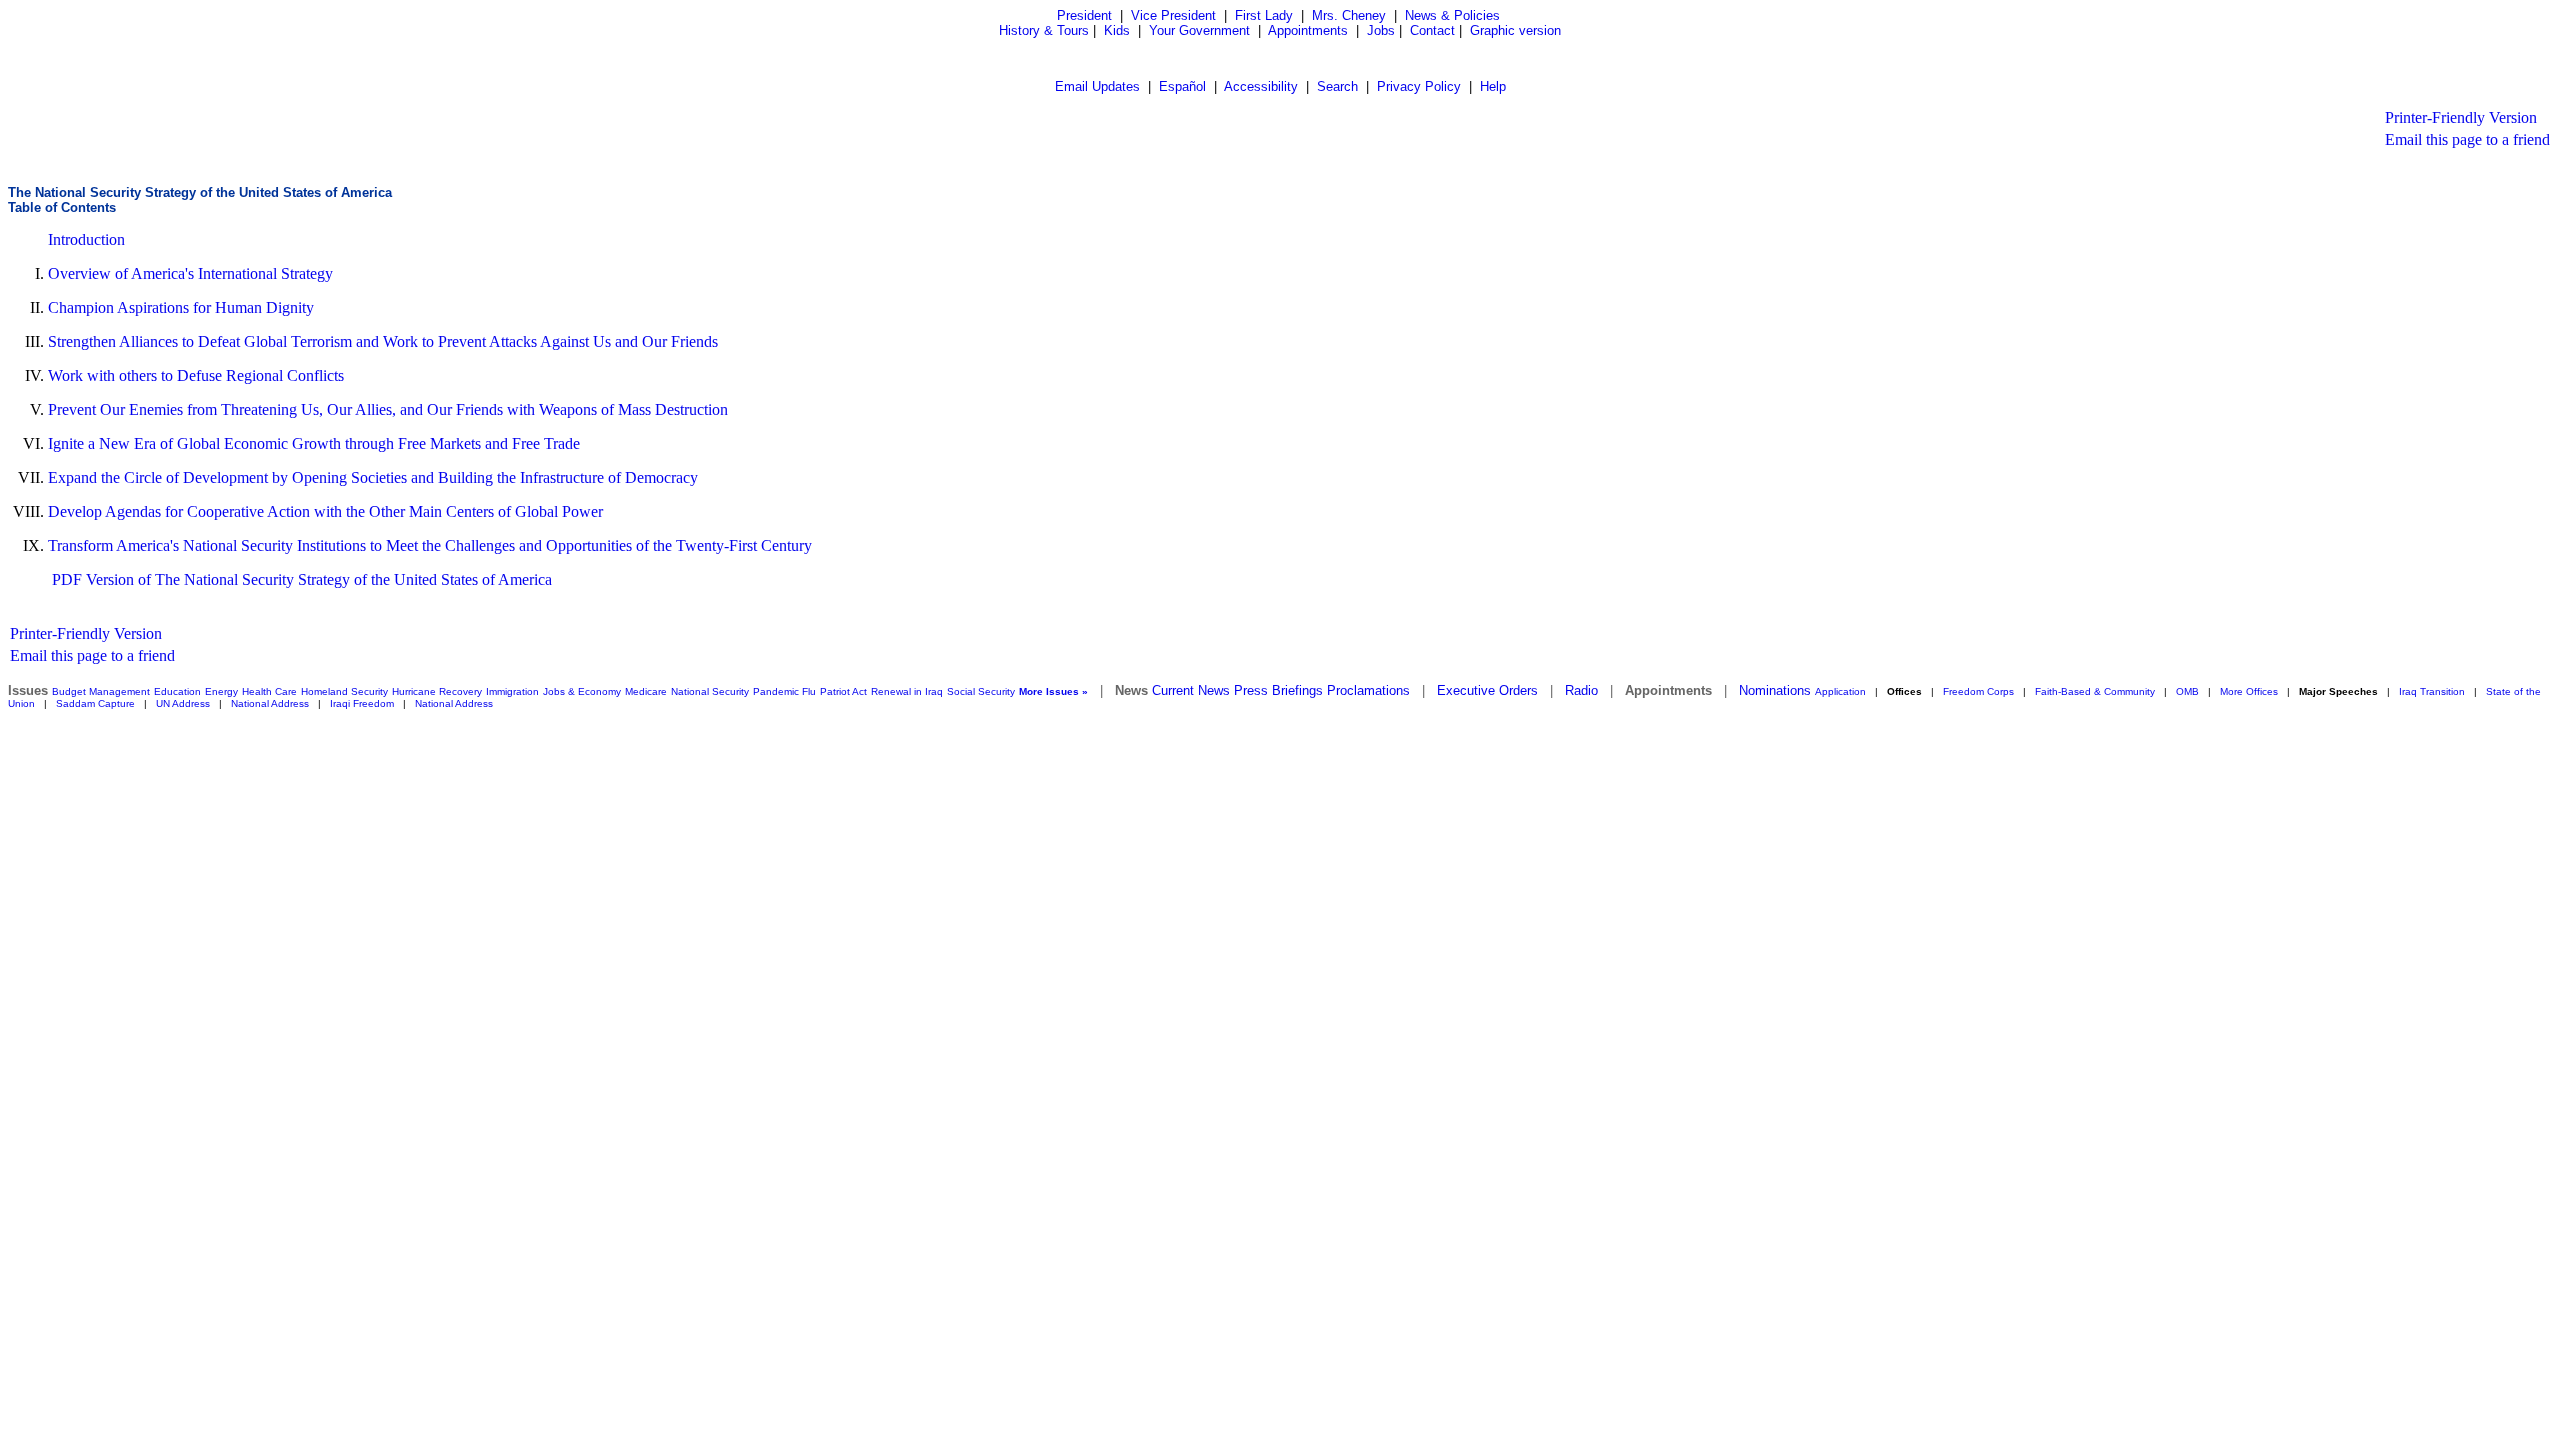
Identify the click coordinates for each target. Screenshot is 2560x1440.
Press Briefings (1278, 690)
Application (1840, 691)
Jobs (1381, 30)
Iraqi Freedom (362, 703)
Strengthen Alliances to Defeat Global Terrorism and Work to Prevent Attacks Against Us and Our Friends (383, 341)
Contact (1432, 30)
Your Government (1199, 30)
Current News (1191, 690)
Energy (221, 691)
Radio (1581, 690)
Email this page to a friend (2467, 139)
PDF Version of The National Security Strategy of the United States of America (302, 579)
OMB (2187, 691)
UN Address (183, 703)
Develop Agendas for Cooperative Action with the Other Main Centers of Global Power (325, 511)
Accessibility (1261, 86)
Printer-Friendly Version (2461, 117)
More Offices (2249, 691)
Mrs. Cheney (1349, 15)
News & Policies (1452, 15)
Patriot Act (843, 691)
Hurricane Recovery (437, 691)
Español (1182, 86)
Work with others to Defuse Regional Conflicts (196, 375)
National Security (710, 691)
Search (1337, 86)
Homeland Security (344, 691)
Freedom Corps (1978, 691)
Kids (1117, 30)
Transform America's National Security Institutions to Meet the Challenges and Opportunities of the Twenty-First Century (430, 545)
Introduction (86, 239)
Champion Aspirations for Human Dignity (181, 307)
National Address (270, 703)
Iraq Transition (2432, 691)
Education (177, 691)
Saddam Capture (95, 703)
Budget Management (101, 691)
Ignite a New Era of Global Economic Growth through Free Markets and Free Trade (314, 443)
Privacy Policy (1419, 86)
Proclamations (1368, 690)
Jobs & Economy (582, 691)
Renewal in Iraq (907, 691)
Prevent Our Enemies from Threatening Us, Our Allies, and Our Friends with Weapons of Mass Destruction (388, 409)
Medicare (646, 691)
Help (1493, 86)
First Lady (1264, 15)
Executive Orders (1487, 690)
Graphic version (1515, 30)
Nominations (1775, 690)
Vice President (1173, 15)
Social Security (981, 691)
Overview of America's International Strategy (190, 273)
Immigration (512, 691)
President (1084, 15)
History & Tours (1044, 30)
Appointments (1308, 30)
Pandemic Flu (784, 691)
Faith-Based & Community (2096, 691)
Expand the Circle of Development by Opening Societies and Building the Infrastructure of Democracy (373, 477)
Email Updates (1097, 86)
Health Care (269, 691)
